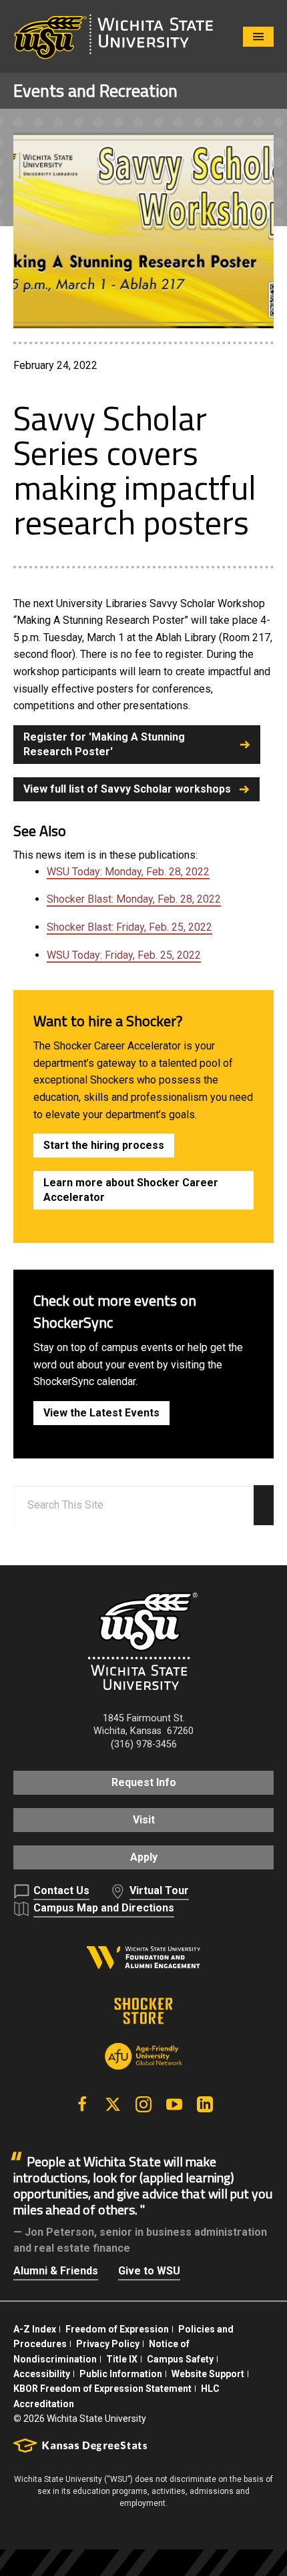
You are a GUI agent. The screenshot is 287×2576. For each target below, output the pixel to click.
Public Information (121, 2374)
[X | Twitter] (113, 2104)
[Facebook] (82, 2104)
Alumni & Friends (56, 2271)
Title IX (122, 2359)
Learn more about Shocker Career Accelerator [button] (131, 1190)
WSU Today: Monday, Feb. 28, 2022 (128, 872)
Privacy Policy (108, 2344)
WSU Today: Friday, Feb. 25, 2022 (124, 955)
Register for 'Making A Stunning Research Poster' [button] (104, 744)
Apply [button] (144, 1857)
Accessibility (42, 2374)
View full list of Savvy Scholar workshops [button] (127, 789)
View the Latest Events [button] (101, 1413)
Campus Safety (180, 2359)
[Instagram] (143, 2104)
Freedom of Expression (117, 2329)
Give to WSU (149, 2271)
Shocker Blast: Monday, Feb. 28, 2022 (134, 899)
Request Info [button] (144, 1782)
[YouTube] (174, 2104)
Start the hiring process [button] (104, 1145)
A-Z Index (35, 2329)
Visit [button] (144, 1820)
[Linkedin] (205, 2104)
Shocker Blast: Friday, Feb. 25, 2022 (129, 927)
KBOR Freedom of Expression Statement (102, 2389)
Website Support (208, 2374)
